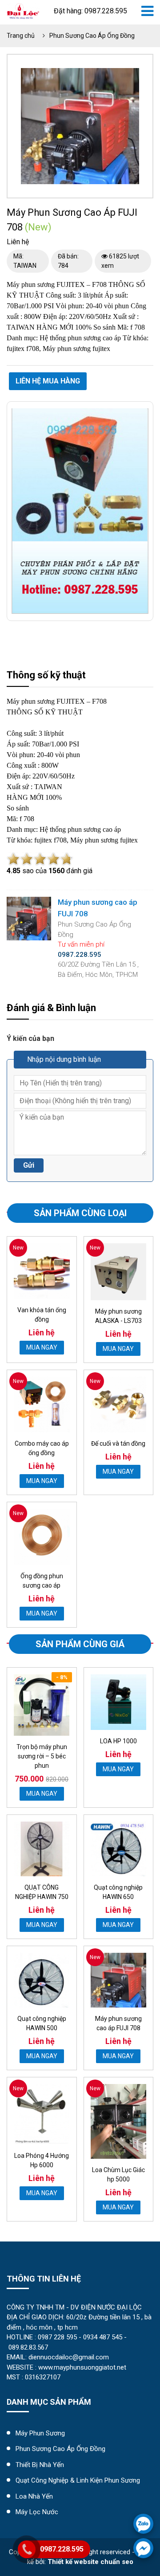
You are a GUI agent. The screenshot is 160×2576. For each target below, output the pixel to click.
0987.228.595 (62, 2549)
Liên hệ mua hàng (48, 381)
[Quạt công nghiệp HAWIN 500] (42, 1980)
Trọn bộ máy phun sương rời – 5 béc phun (42, 1756)
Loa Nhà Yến (34, 2496)
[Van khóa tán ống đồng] (42, 1271)
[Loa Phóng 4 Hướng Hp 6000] (42, 2114)
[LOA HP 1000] (119, 1702)
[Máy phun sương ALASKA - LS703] (119, 1272)
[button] (131, 76)
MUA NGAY (42, 1347)
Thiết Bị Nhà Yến (40, 2465)
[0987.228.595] (143, 2524)
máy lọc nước (37, 2512)
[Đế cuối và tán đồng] (119, 1405)
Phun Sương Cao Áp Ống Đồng (92, 36)
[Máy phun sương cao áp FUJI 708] (119, 1980)
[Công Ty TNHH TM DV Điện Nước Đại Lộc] (23, 10)
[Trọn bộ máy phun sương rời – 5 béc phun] (42, 1705)
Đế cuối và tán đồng (118, 1443)
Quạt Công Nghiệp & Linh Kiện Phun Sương (78, 2480)
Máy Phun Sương (40, 2433)
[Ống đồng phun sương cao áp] (42, 1537)
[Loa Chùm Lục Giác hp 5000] (119, 2121)
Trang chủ (21, 36)
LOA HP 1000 (118, 1741)
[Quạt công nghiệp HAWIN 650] (119, 1849)
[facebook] (143, 2548)
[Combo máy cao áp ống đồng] (42, 1405)
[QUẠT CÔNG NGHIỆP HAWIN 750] (42, 1849)
